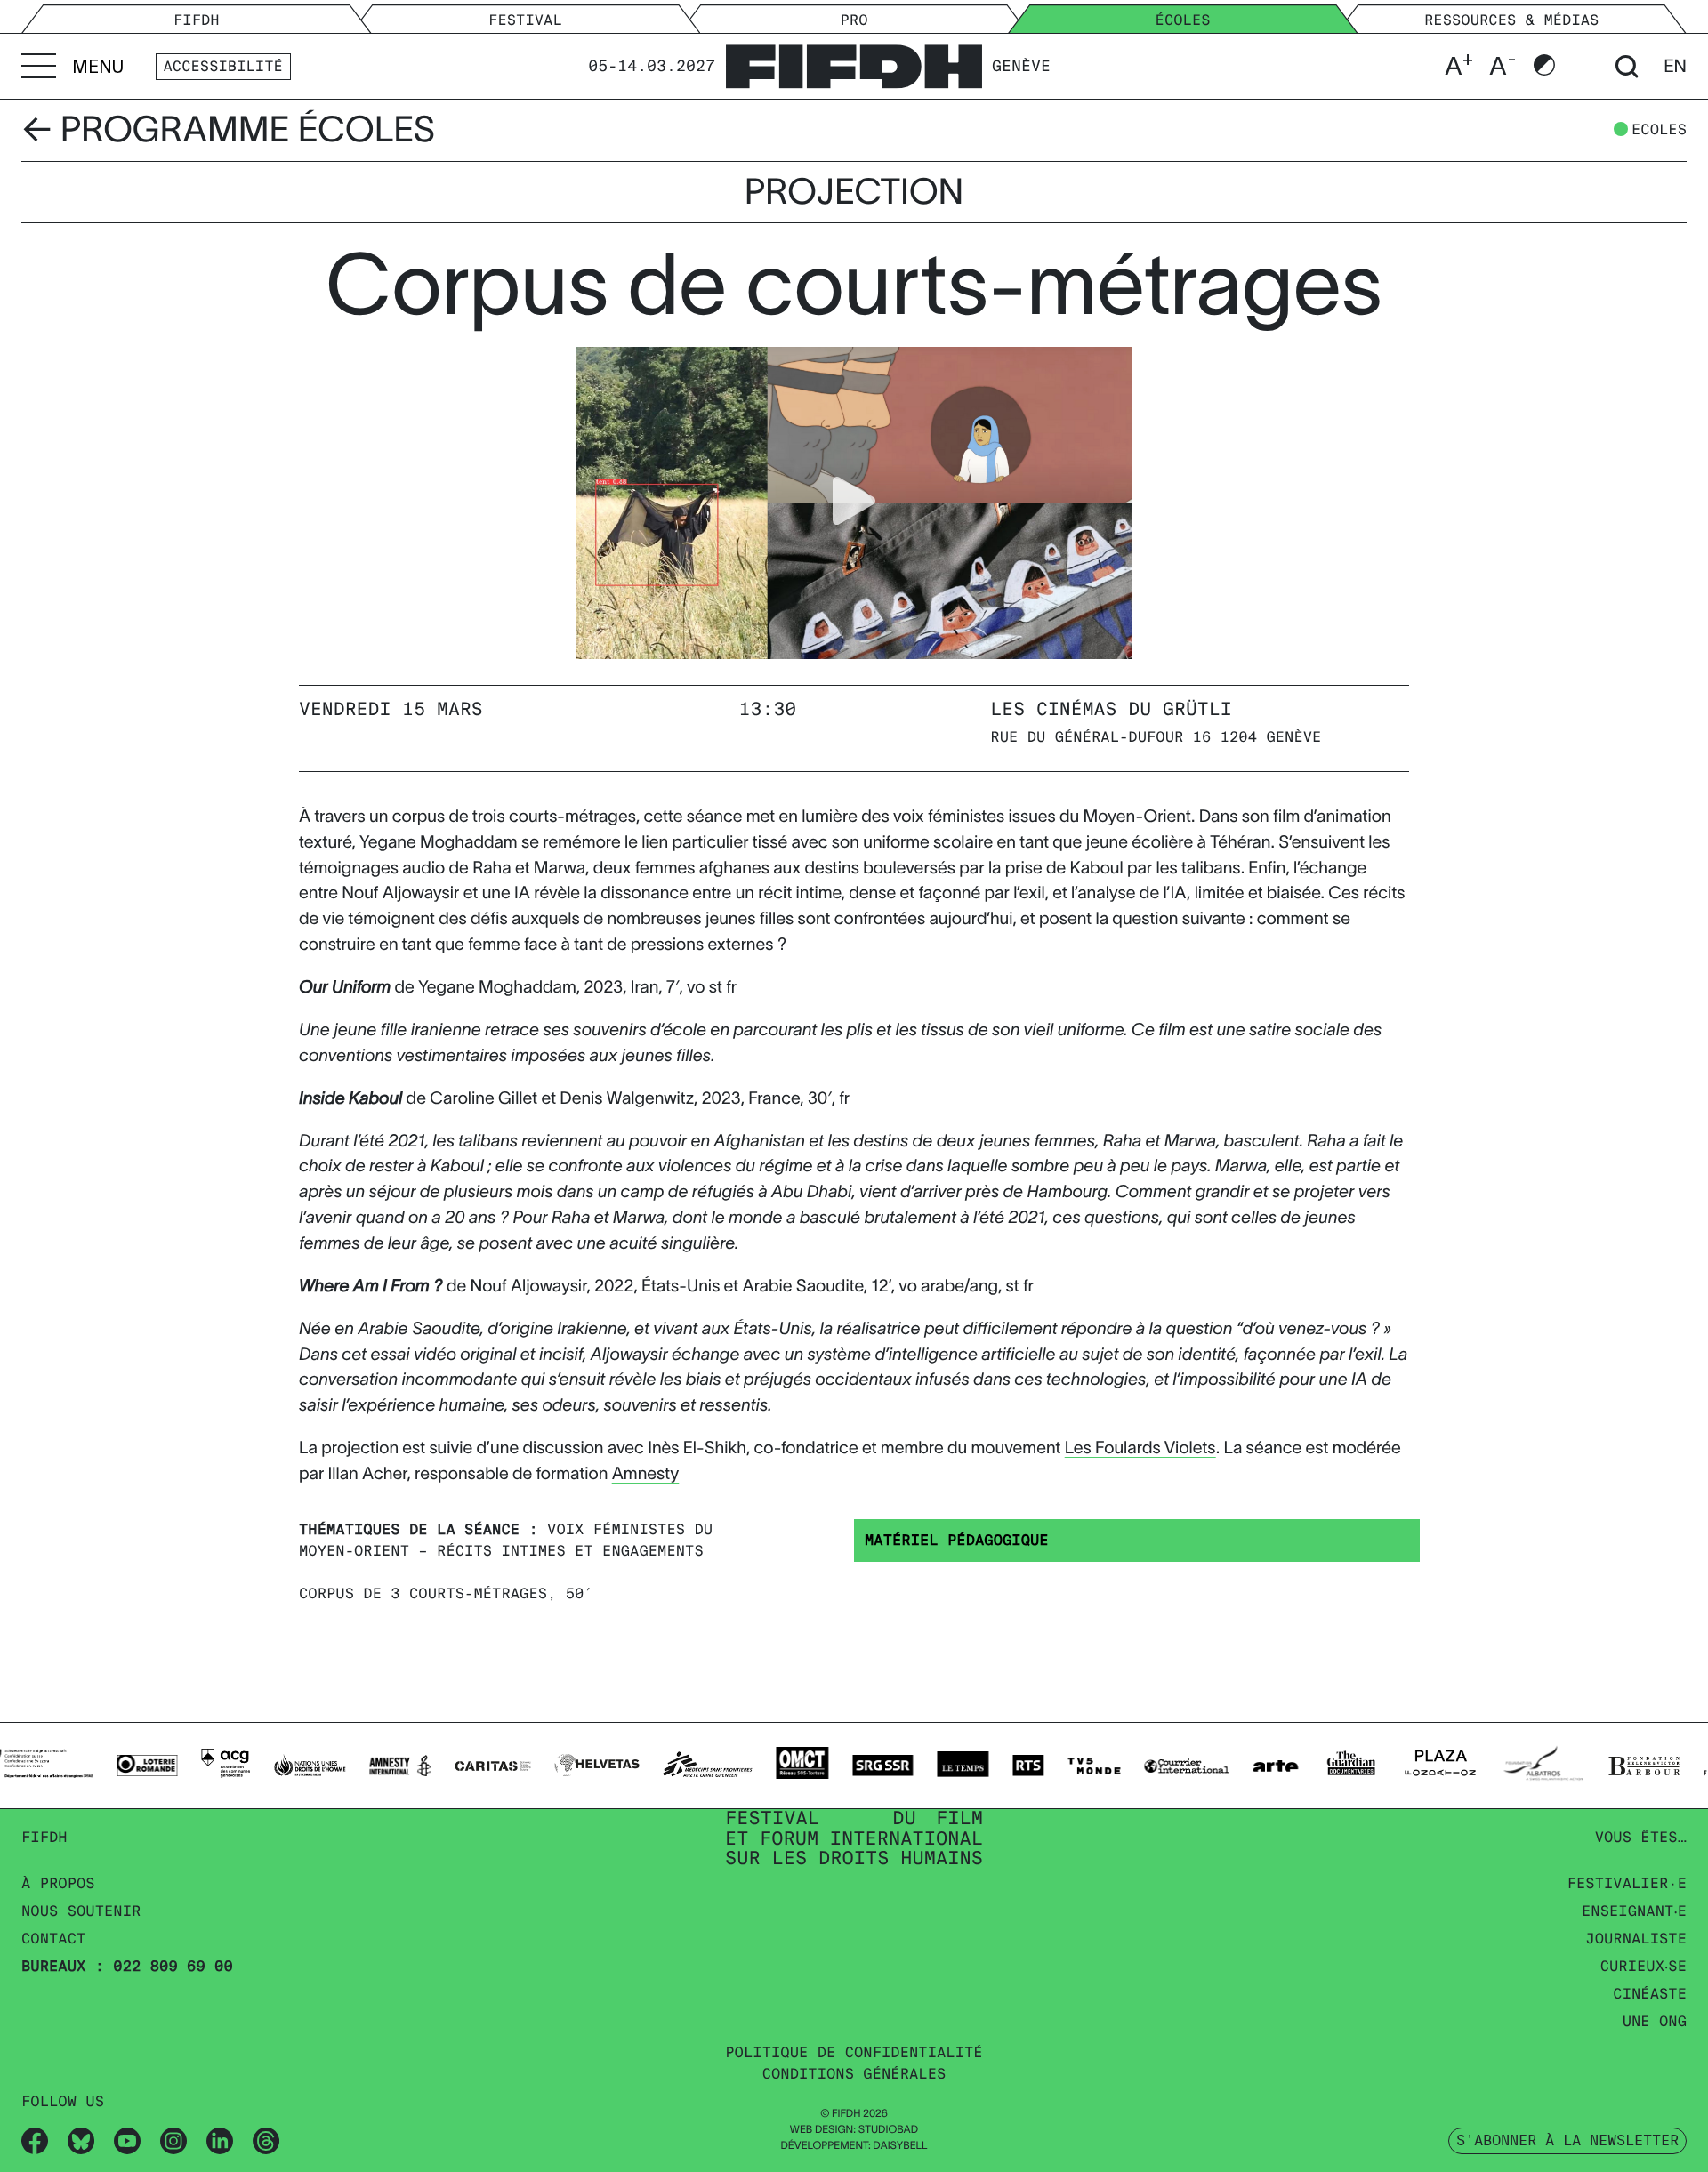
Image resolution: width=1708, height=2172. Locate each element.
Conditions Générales (854, 2074)
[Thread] (266, 2140)
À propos (58, 1883)
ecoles (1659, 130)
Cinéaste (1650, 1994)
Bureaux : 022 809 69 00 (127, 1966)
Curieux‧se (1644, 1966)
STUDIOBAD (888, 2130)
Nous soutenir (81, 1911)
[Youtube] (127, 2140)
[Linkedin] (220, 2140)
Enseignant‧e (1634, 1911)
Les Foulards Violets (1140, 1448)
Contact (53, 1939)
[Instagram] (173, 2140)
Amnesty (646, 1473)
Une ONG (1655, 2021)
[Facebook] (35, 2140)
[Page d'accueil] (854, 63)
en (1675, 67)
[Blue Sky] (81, 2140)
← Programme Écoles (228, 130)
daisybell (900, 2146)
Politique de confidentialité (854, 2052)
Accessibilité (223, 66)
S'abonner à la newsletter (1567, 2140)
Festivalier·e (1627, 1883)
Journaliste (1636, 1939)
